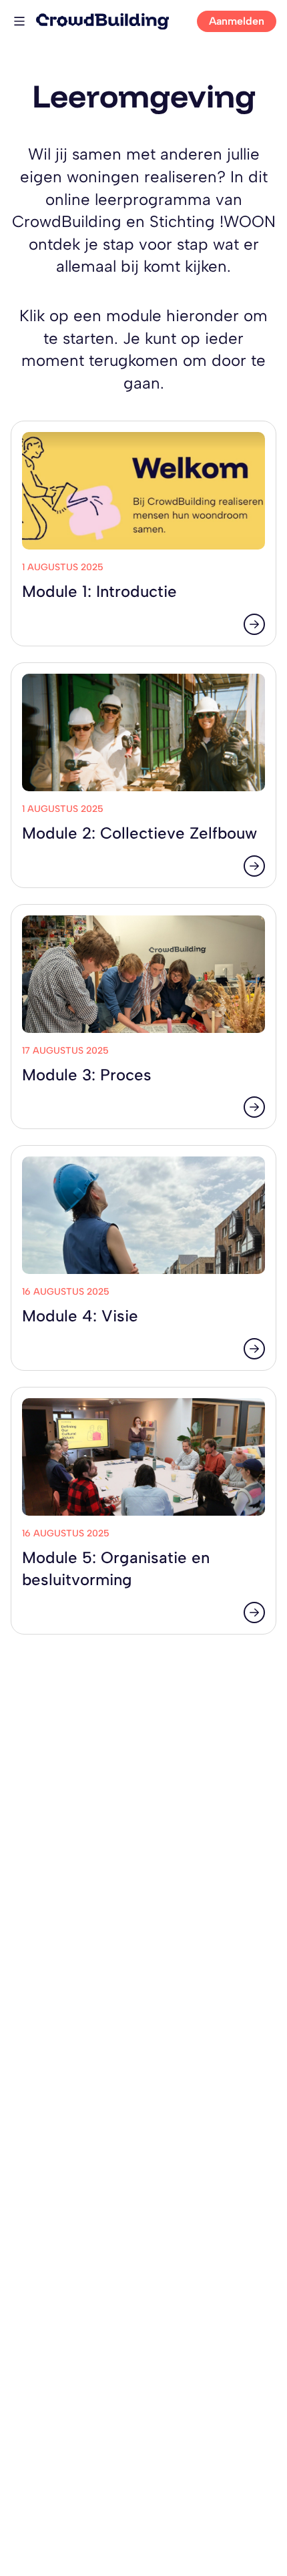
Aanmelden (237, 21)
